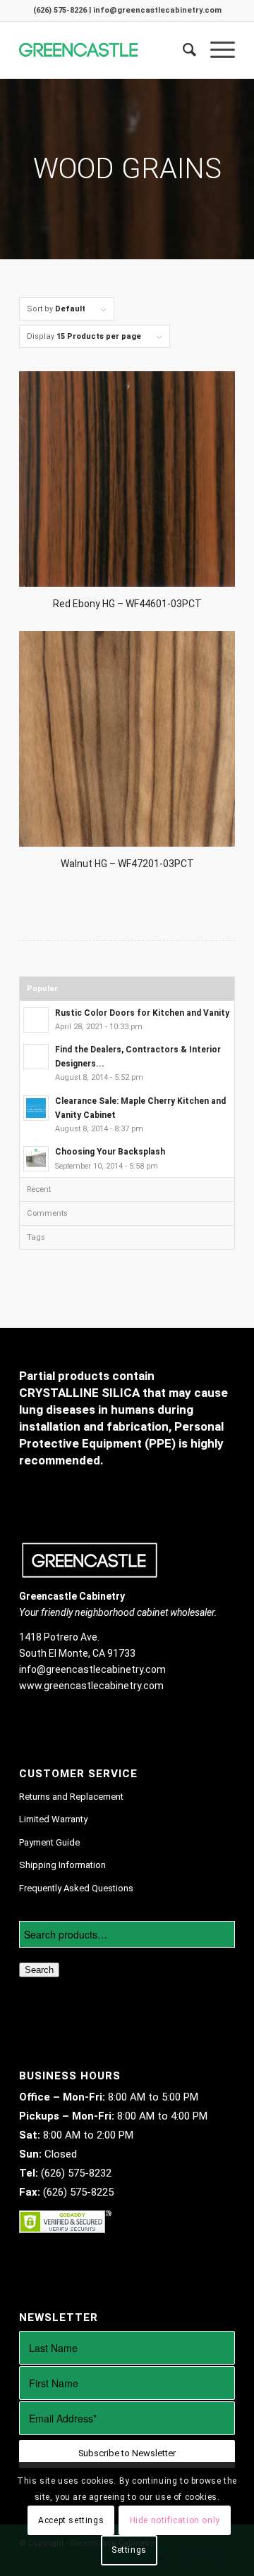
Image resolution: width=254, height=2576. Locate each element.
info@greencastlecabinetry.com (92, 1669)
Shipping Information (62, 1865)
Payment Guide (49, 1842)
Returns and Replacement (71, 1797)
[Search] (182, 50)
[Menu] (216, 50)
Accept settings (71, 2520)
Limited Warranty (53, 1819)
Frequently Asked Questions (76, 1888)
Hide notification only (175, 2520)
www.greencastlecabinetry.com (91, 1686)
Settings (129, 2550)
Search (39, 1970)
